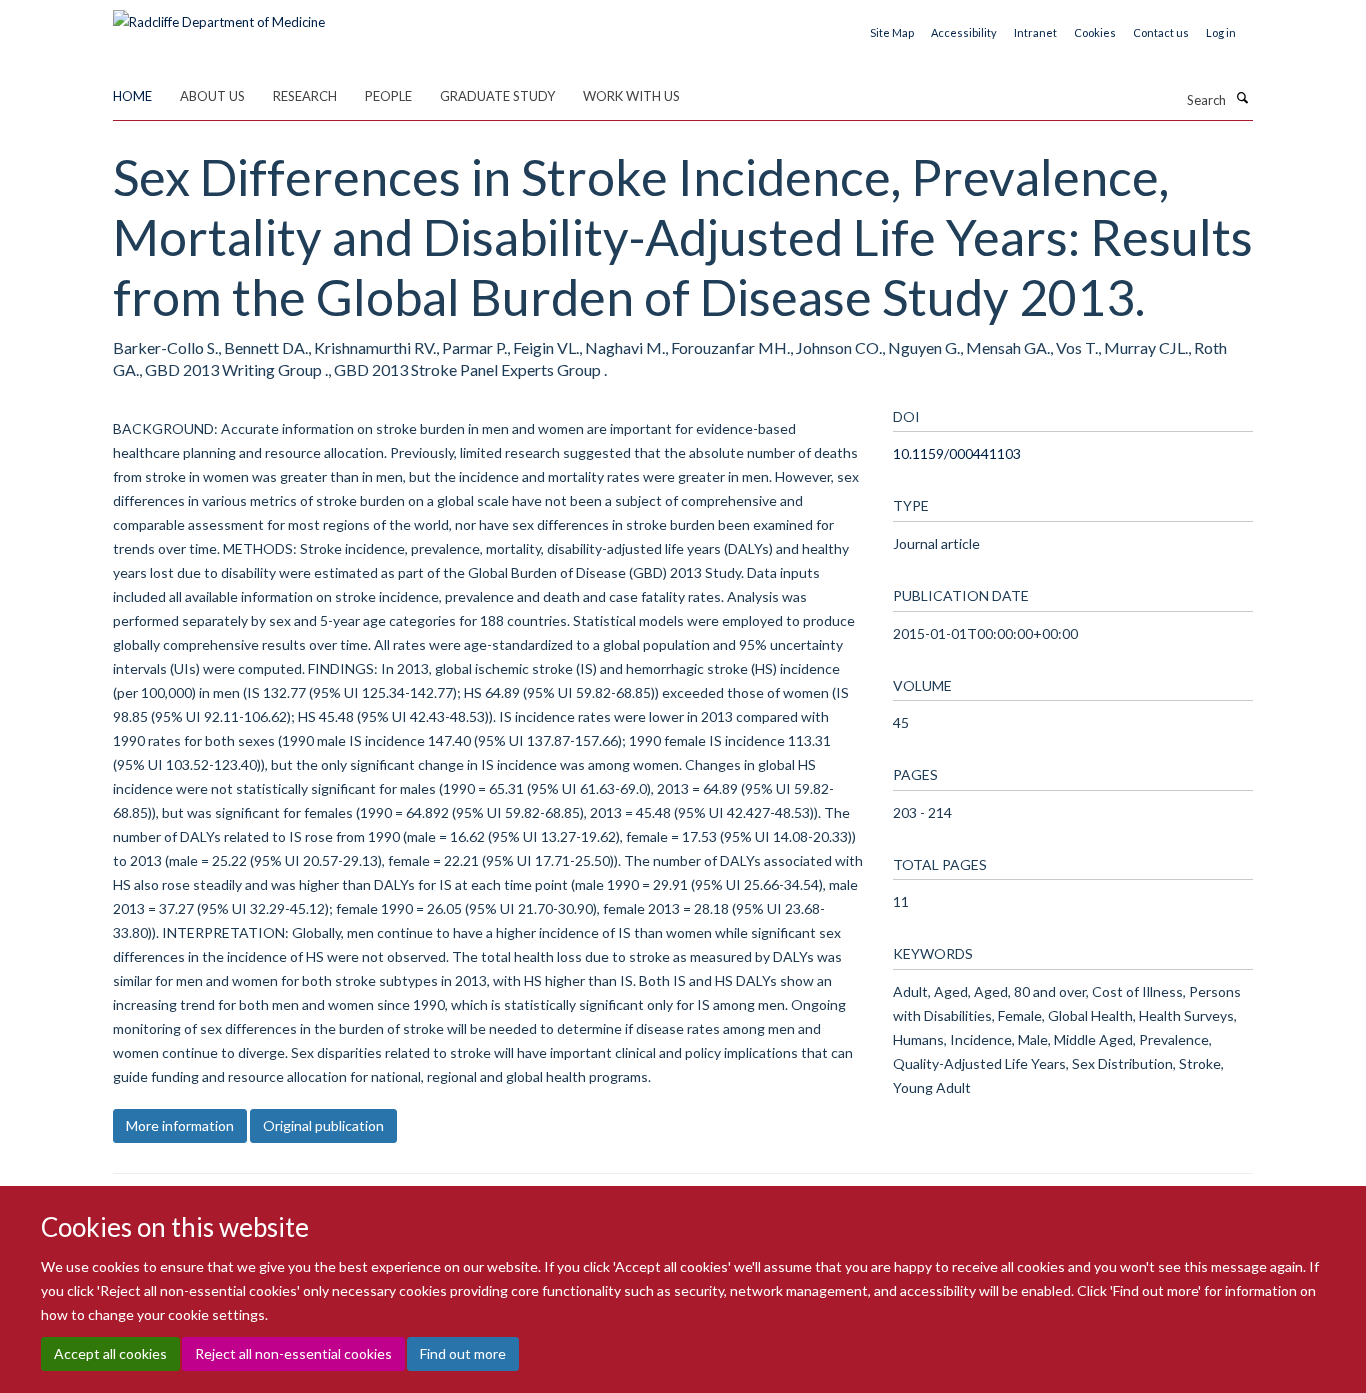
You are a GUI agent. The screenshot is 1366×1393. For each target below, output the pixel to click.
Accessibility (964, 32)
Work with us (631, 96)
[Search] (1242, 98)
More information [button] (180, 1125)
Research (305, 96)
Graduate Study (497, 96)
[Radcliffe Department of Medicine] (219, 15)
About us (212, 96)
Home (132, 96)
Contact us (1161, 32)
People (388, 96)
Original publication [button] (323, 1125)
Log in (1221, 32)
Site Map (892, 32)
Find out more (463, 1353)
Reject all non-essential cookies (293, 1353)
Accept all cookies (110, 1353)
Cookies (1095, 32)
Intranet (1035, 32)
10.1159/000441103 (957, 453)
